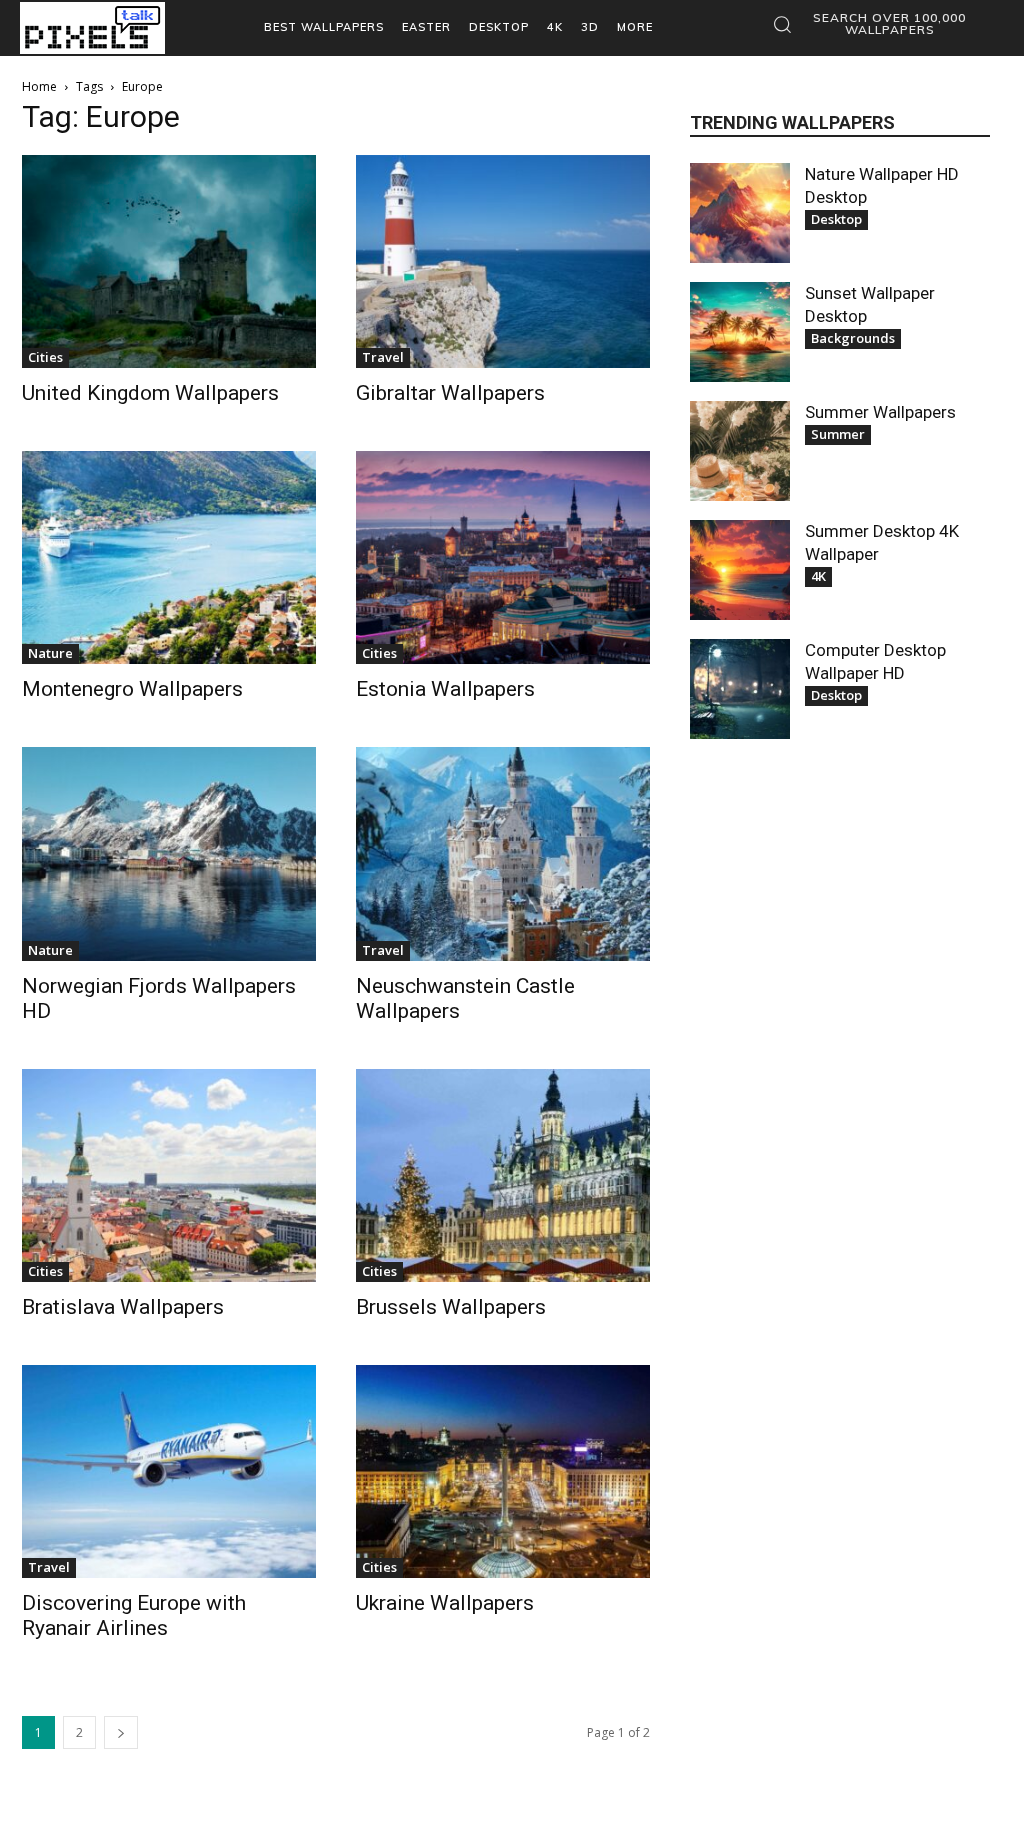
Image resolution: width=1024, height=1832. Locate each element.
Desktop (836, 219)
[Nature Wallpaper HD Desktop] (740, 213)
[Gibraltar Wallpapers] (503, 261)
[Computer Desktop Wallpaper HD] (740, 689)
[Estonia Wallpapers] (503, 557)
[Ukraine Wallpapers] (503, 1471)
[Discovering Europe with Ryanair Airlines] (169, 1471)
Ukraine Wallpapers (445, 1603)
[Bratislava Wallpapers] (169, 1175)
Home (39, 86)
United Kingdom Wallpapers (150, 393)
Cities (45, 357)
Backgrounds (853, 338)
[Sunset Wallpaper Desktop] (740, 332)
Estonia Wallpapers (445, 689)
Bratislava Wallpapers (123, 1307)
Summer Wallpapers (880, 412)
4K (818, 576)
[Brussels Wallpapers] (503, 1175)
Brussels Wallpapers (451, 1307)
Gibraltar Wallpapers (450, 393)
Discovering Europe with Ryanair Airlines (134, 1615)
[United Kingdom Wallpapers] (169, 261)
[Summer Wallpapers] (740, 451)
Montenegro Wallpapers (132, 689)
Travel (383, 357)
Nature (50, 653)
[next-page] (121, 1732)
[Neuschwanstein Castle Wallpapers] (503, 853)
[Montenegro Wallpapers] (169, 557)
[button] (876, 24)
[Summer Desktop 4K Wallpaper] (740, 570)
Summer (838, 434)
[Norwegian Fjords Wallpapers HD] (169, 853)
